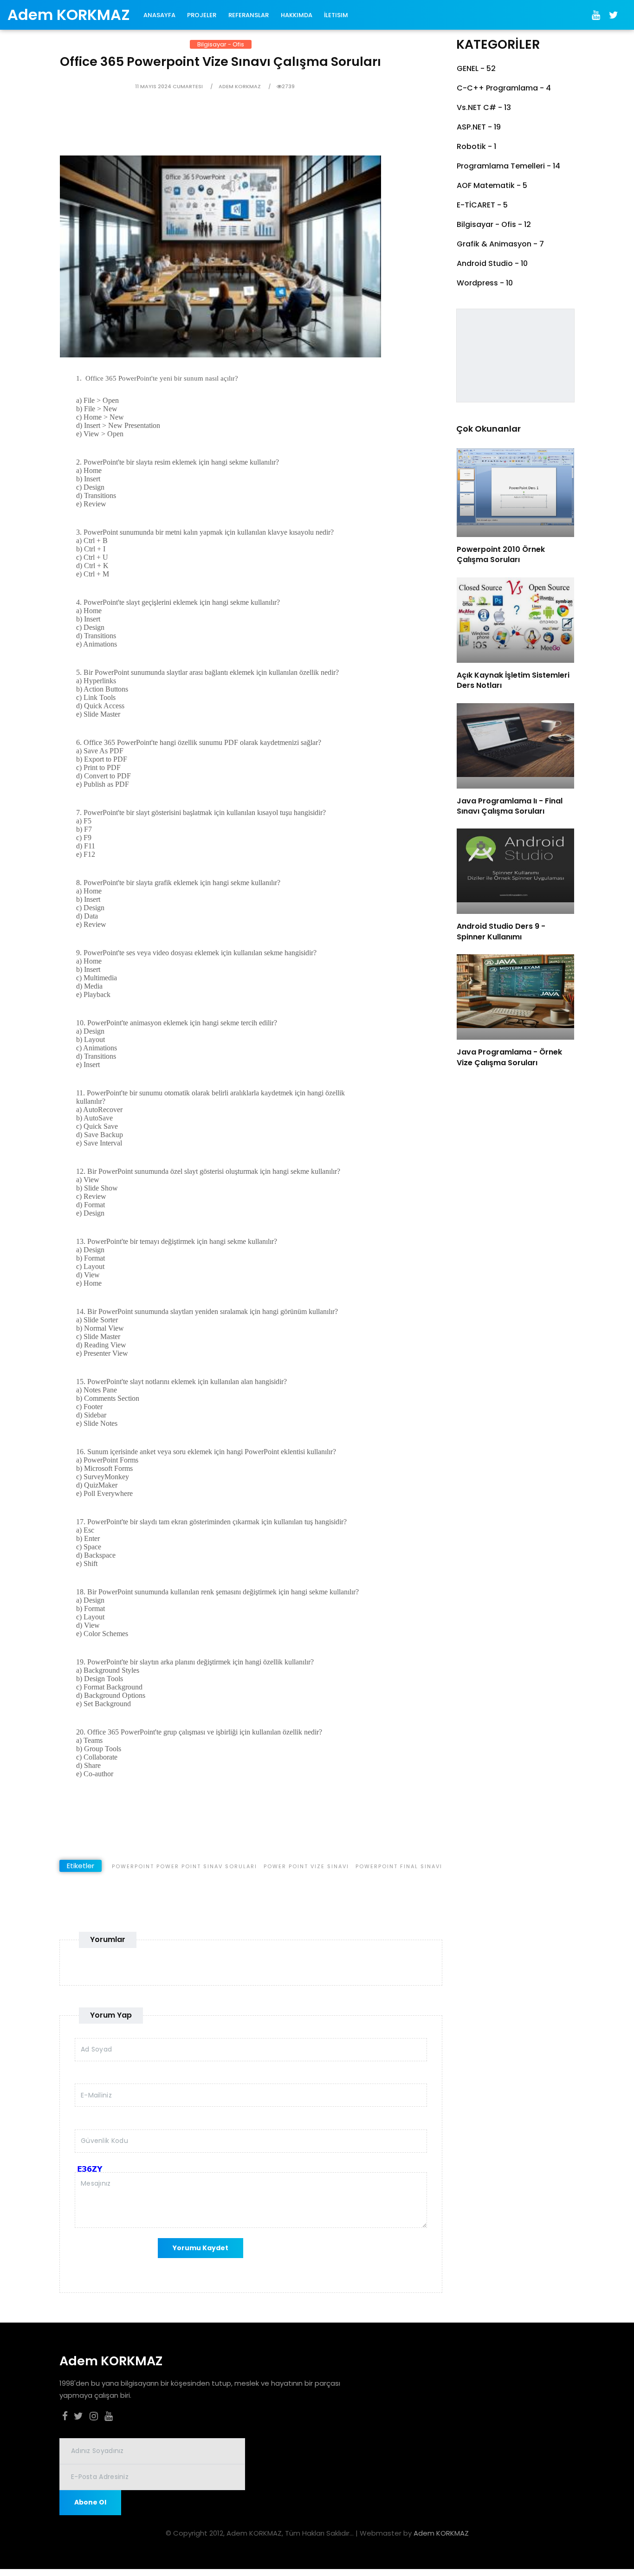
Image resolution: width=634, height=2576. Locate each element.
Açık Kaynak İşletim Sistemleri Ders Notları (513, 680)
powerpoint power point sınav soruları (184, 1866)
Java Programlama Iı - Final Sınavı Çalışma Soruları (510, 806)
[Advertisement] (211, 135)
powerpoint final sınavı (399, 1866)
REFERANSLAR (249, 15)
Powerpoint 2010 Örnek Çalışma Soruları (501, 554)
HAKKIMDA (297, 15)
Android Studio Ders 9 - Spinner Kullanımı (501, 931)
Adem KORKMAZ (441, 2533)
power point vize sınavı (306, 1866)
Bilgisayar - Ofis (221, 44)
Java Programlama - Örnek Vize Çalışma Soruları (509, 1057)
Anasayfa (159, 15)
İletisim (336, 15)
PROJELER (202, 15)
